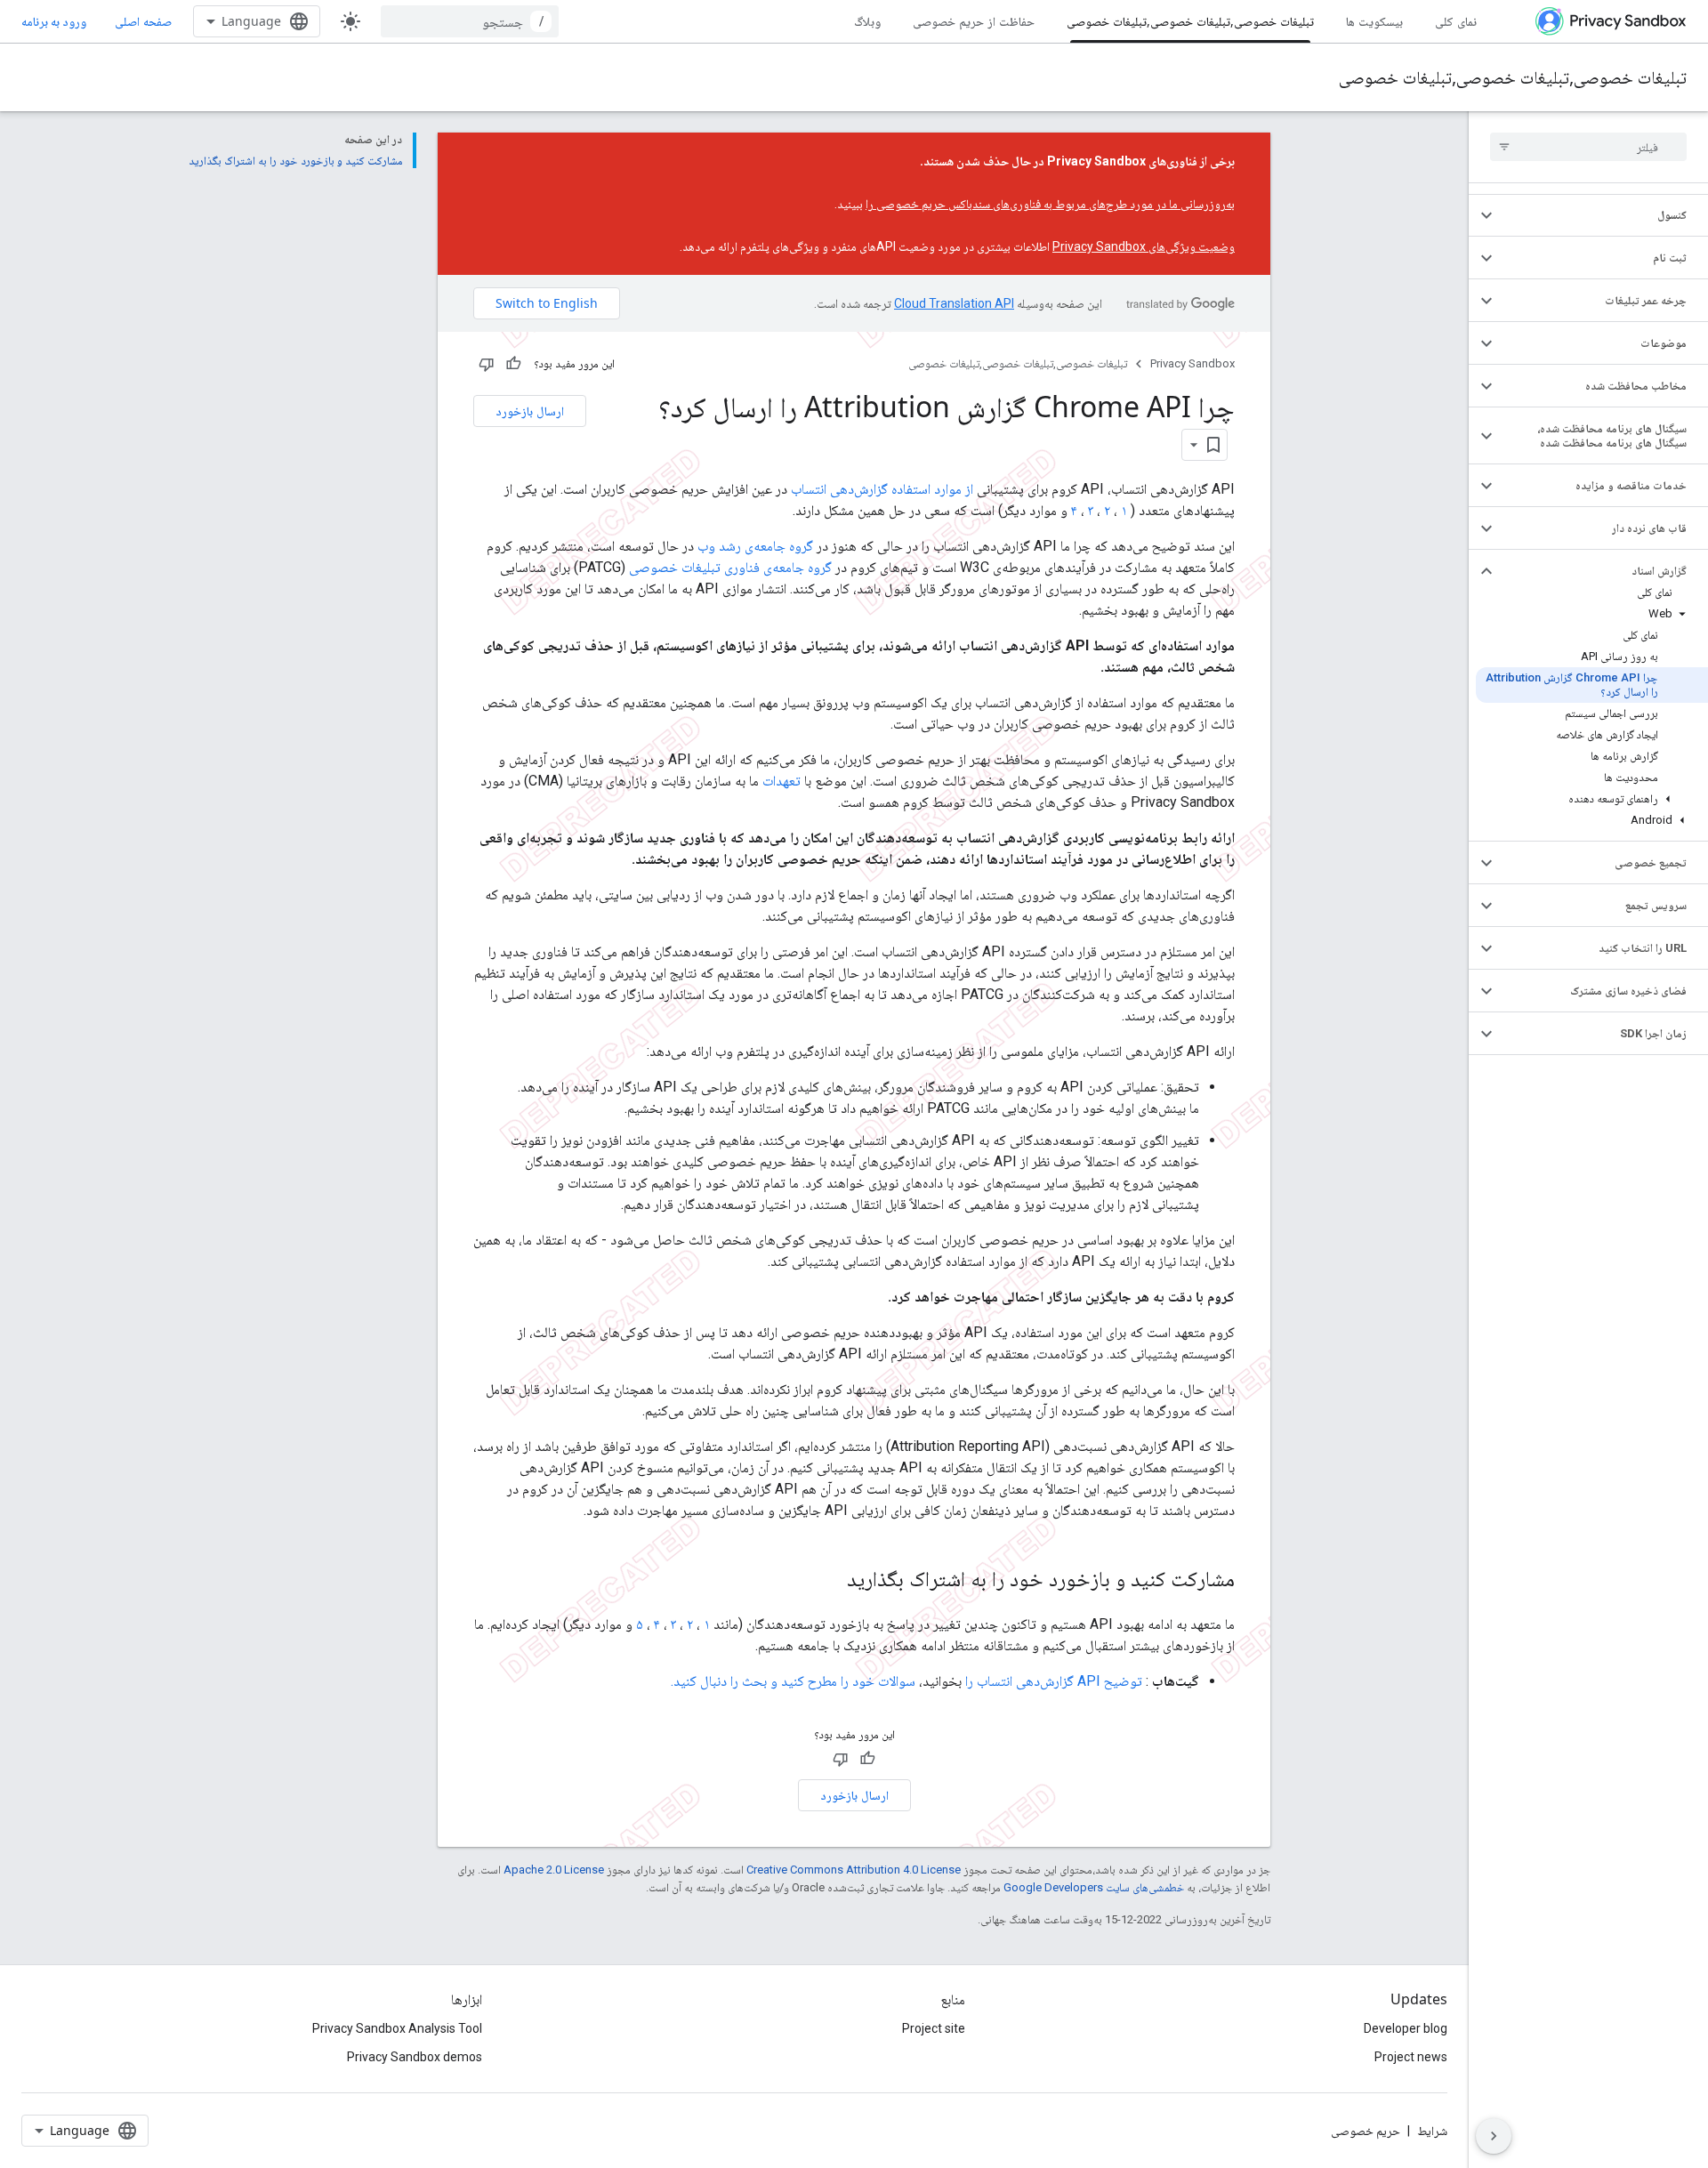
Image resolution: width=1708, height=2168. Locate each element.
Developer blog (1406, 2028)
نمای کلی (1456, 21)
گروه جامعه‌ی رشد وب (755, 546)
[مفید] (513, 364)
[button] (1603, 215)
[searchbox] (1588, 147)
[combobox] (470, 21)
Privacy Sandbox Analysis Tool (397, 2028)
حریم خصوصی (1366, 2131)
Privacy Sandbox (1192, 363)
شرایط (1432, 2131)
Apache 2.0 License (554, 1870)
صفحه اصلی (143, 21)
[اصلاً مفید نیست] (487, 364)
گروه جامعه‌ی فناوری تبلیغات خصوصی (730, 567)
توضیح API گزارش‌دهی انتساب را (1054, 1681)
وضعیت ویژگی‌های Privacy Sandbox (1144, 246)
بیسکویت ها (1374, 21)
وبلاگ (867, 21)
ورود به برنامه (54, 21)
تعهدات (781, 781)
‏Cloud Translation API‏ (954, 303)
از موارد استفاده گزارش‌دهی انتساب (882, 489)
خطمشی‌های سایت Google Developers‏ (1094, 1887)
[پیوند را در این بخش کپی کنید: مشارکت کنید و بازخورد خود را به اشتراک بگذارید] (829, 1581)
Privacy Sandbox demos (415, 2057)
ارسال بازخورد (530, 411)
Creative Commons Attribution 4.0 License (854, 1870)
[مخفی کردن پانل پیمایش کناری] (1494, 2136)
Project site (934, 2028)
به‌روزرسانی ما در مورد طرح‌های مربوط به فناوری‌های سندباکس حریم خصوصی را (1050, 204)
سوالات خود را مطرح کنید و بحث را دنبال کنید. (793, 1681)
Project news (1411, 2057)
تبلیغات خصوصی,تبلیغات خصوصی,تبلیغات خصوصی (1190, 21)
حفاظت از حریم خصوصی (974, 21)
